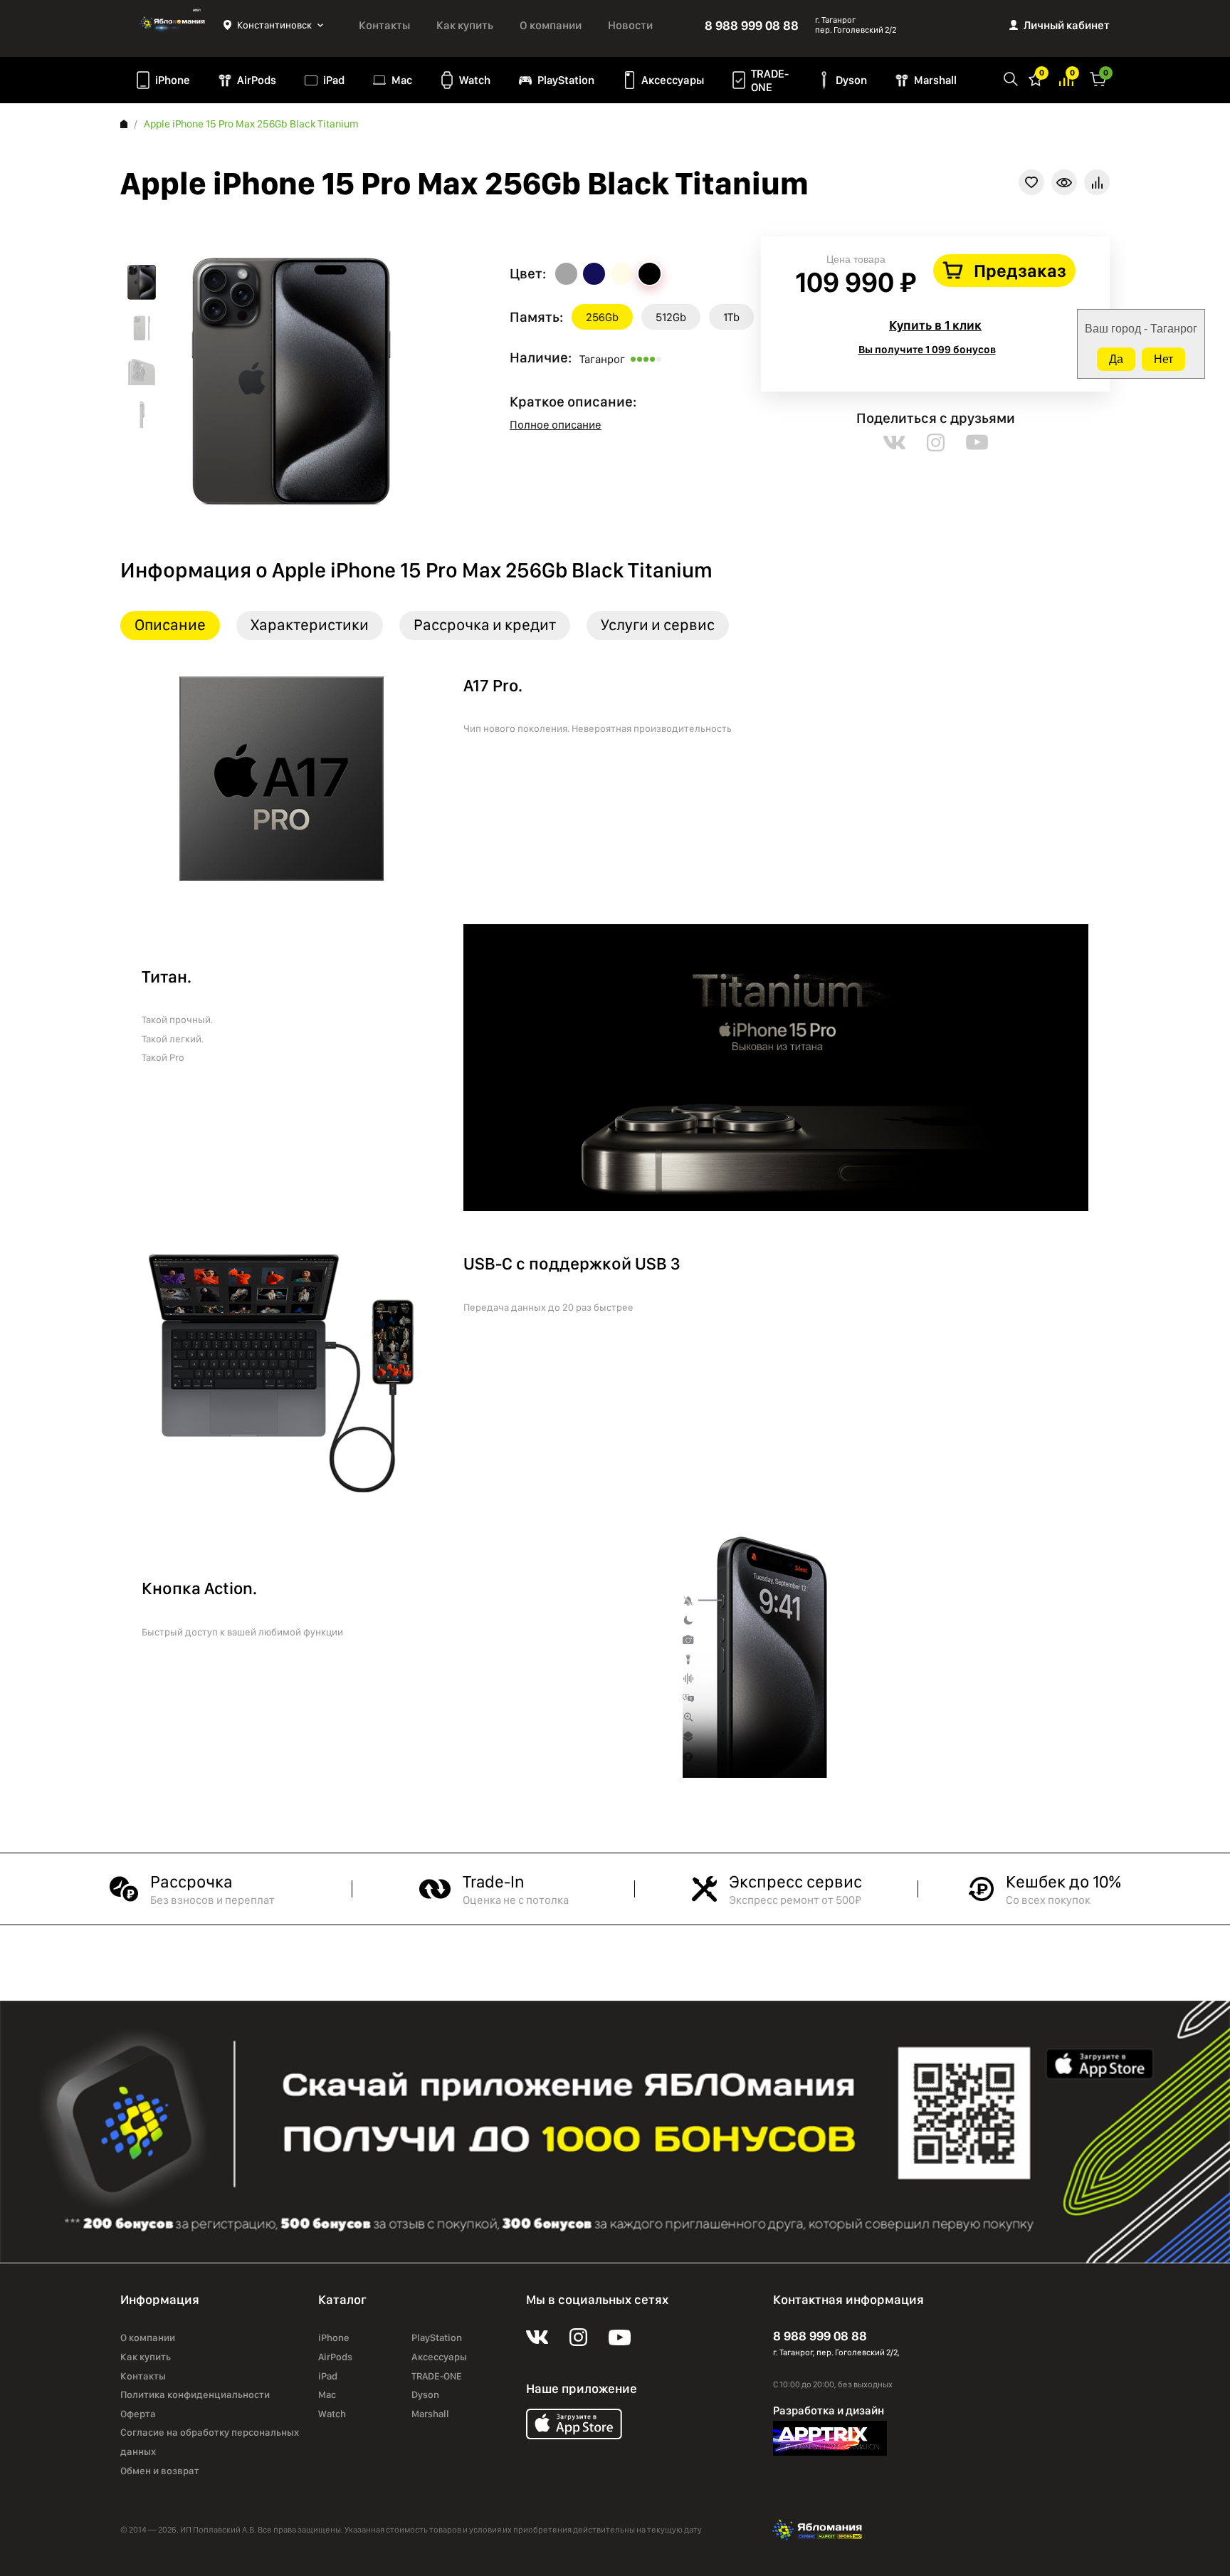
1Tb (731, 317)
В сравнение (1097, 182)
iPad (334, 80)
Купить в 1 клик (935, 325)
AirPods (257, 80)
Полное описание (556, 425)
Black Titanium (650, 274)
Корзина (1098, 78)
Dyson (851, 80)
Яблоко (172, 25)
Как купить (465, 25)
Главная (124, 124)
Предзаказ (1020, 271)
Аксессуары (673, 80)
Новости (630, 25)
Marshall (935, 80)
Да (1116, 359)
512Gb (671, 317)
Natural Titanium (566, 274)
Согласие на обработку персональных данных (210, 2442)
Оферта (138, 2414)
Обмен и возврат (160, 2471)
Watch (475, 80)
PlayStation (566, 80)
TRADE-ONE (770, 80)
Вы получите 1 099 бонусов (927, 350)
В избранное (1031, 182)
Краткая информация (1064, 182)
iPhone (173, 80)
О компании (551, 25)
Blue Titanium (594, 274)
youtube (977, 443)
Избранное (1036, 78)
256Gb (602, 317)
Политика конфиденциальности (195, 2394)
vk (894, 443)
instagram (936, 443)
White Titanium (622, 274)
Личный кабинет (1067, 25)
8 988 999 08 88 (752, 25)
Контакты (384, 25)
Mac (402, 80)
